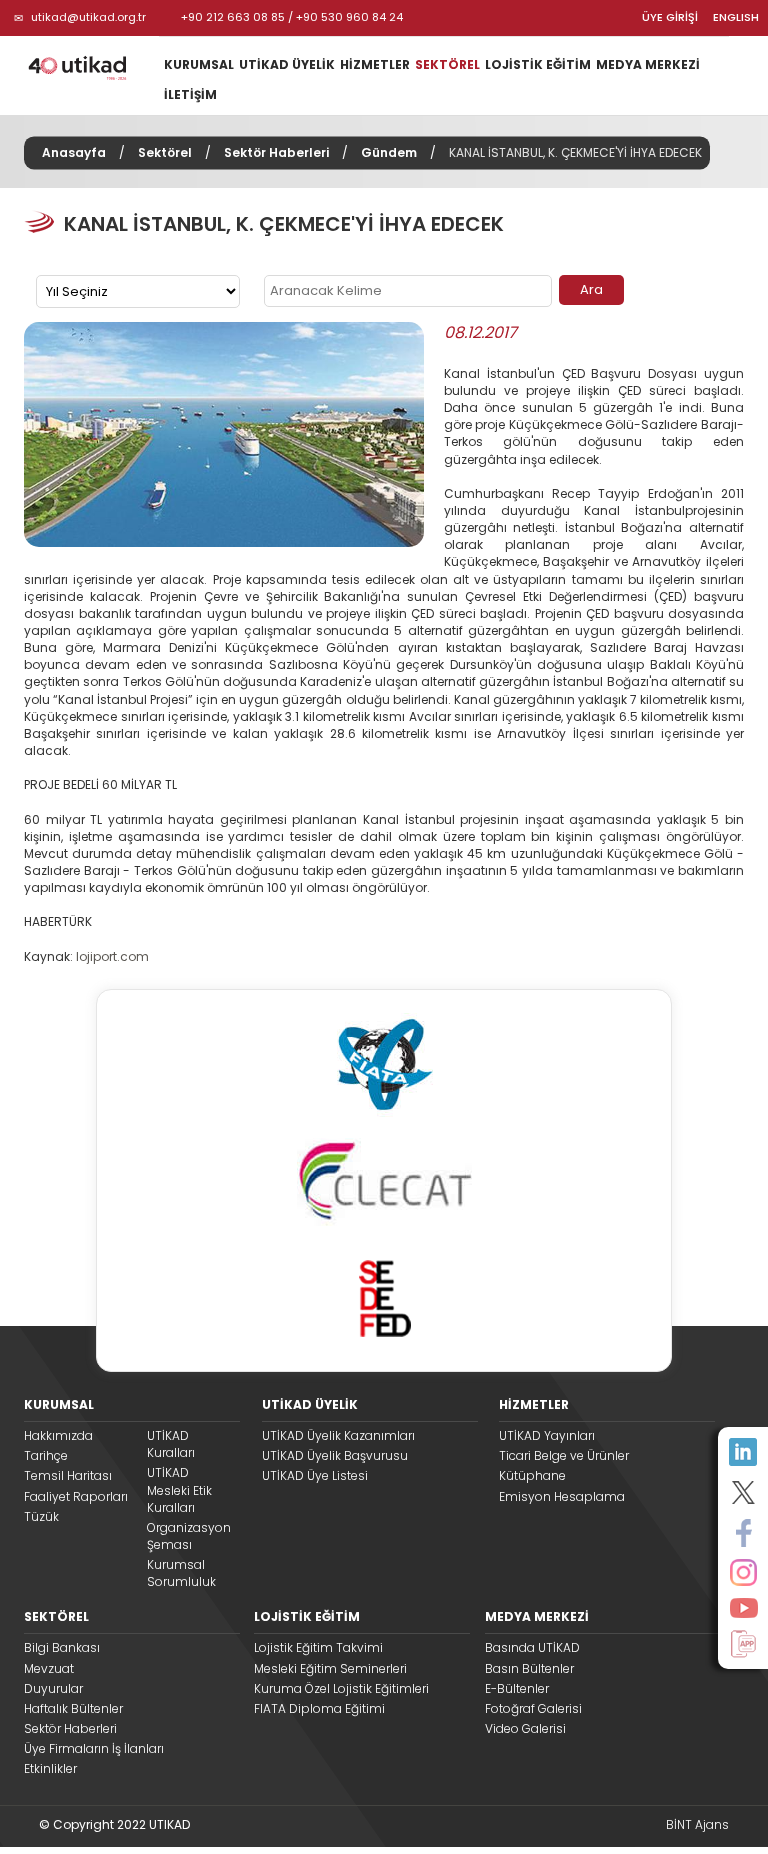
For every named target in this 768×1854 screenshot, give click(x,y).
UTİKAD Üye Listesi (315, 1475)
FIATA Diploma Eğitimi (319, 1708)
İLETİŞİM (190, 94)
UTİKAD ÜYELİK (287, 64)
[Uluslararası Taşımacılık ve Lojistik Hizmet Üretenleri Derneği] (84, 67)
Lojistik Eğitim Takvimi (318, 1647)
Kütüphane (532, 1475)
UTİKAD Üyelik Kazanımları (338, 1435)
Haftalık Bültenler (73, 1708)
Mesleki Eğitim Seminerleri (330, 1668)
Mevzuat (49, 1668)
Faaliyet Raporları (76, 1496)
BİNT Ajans (697, 1824)
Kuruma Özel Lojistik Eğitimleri (341, 1688)
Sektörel (165, 152)
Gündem (389, 152)
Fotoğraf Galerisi (533, 1708)
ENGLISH (736, 17)
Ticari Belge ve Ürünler (564, 1455)
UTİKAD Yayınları (547, 1435)
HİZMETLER (375, 64)
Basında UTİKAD (532, 1647)
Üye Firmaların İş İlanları (94, 1748)
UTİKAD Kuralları (171, 1444)
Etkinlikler (50, 1768)
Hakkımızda (58, 1435)
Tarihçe (46, 1455)
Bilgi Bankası (62, 1647)
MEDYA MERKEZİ (648, 64)
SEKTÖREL (447, 64)
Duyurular (53, 1688)
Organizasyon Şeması (186, 1536)
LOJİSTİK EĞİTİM (538, 64)
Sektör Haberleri (276, 152)
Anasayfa (74, 152)
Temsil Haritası (68, 1475)
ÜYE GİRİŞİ (670, 17)
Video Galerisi (525, 1728)
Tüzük (41, 1516)
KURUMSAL (199, 64)
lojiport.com (112, 956)
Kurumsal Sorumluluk (181, 1573)
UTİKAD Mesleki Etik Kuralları (179, 1489)
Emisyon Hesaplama (562, 1496)
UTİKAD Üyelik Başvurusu (335, 1455)
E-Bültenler (517, 1688)
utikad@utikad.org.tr (88, 17)
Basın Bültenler (529, 1668)
